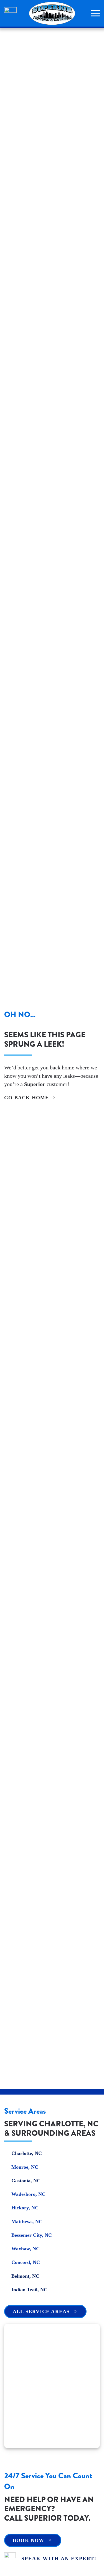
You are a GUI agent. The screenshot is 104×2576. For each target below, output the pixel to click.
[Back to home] (52, 13)
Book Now (29, 2540)
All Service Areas (41, 2311)
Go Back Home (26, 1098)
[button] (95, 13)
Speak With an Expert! (59, 2559)
